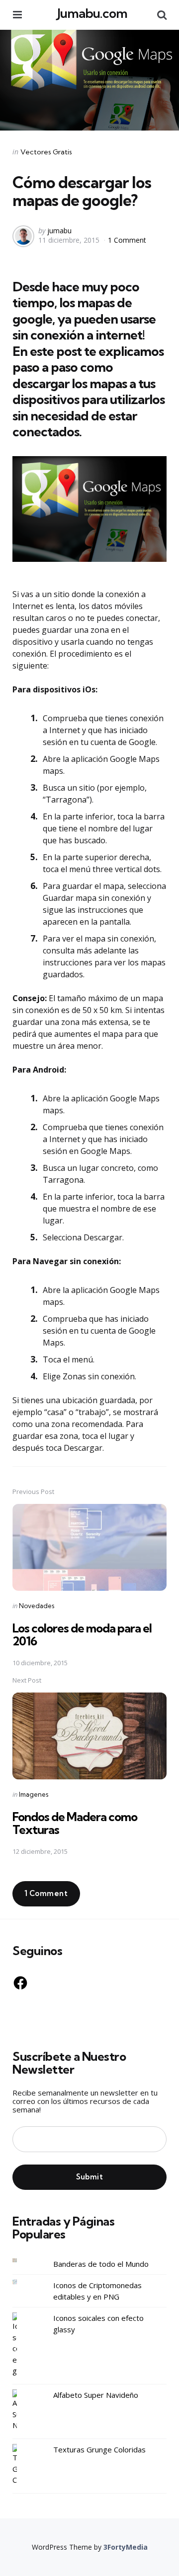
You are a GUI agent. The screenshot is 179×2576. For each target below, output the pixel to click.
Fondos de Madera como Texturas (75, 1823)
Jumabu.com (92, 13)
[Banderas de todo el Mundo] (22, 2261)
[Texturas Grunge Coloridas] (22, 2465)
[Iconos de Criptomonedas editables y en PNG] (22, 2282)
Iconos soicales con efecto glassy (98, 2324)
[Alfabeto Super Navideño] (22, 2410)
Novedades (37, 1606)
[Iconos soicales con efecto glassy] (22, 2344)
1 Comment (127, 240)
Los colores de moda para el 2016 (82, 1634)
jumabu (59, 231)
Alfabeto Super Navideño (96, 2395)
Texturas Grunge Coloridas (99, 2449)
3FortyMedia (126, 2547)
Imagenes (34, 1794)
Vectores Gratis (46, 152)
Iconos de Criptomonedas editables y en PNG (97, 2291)
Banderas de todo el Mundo (101, 2264)
